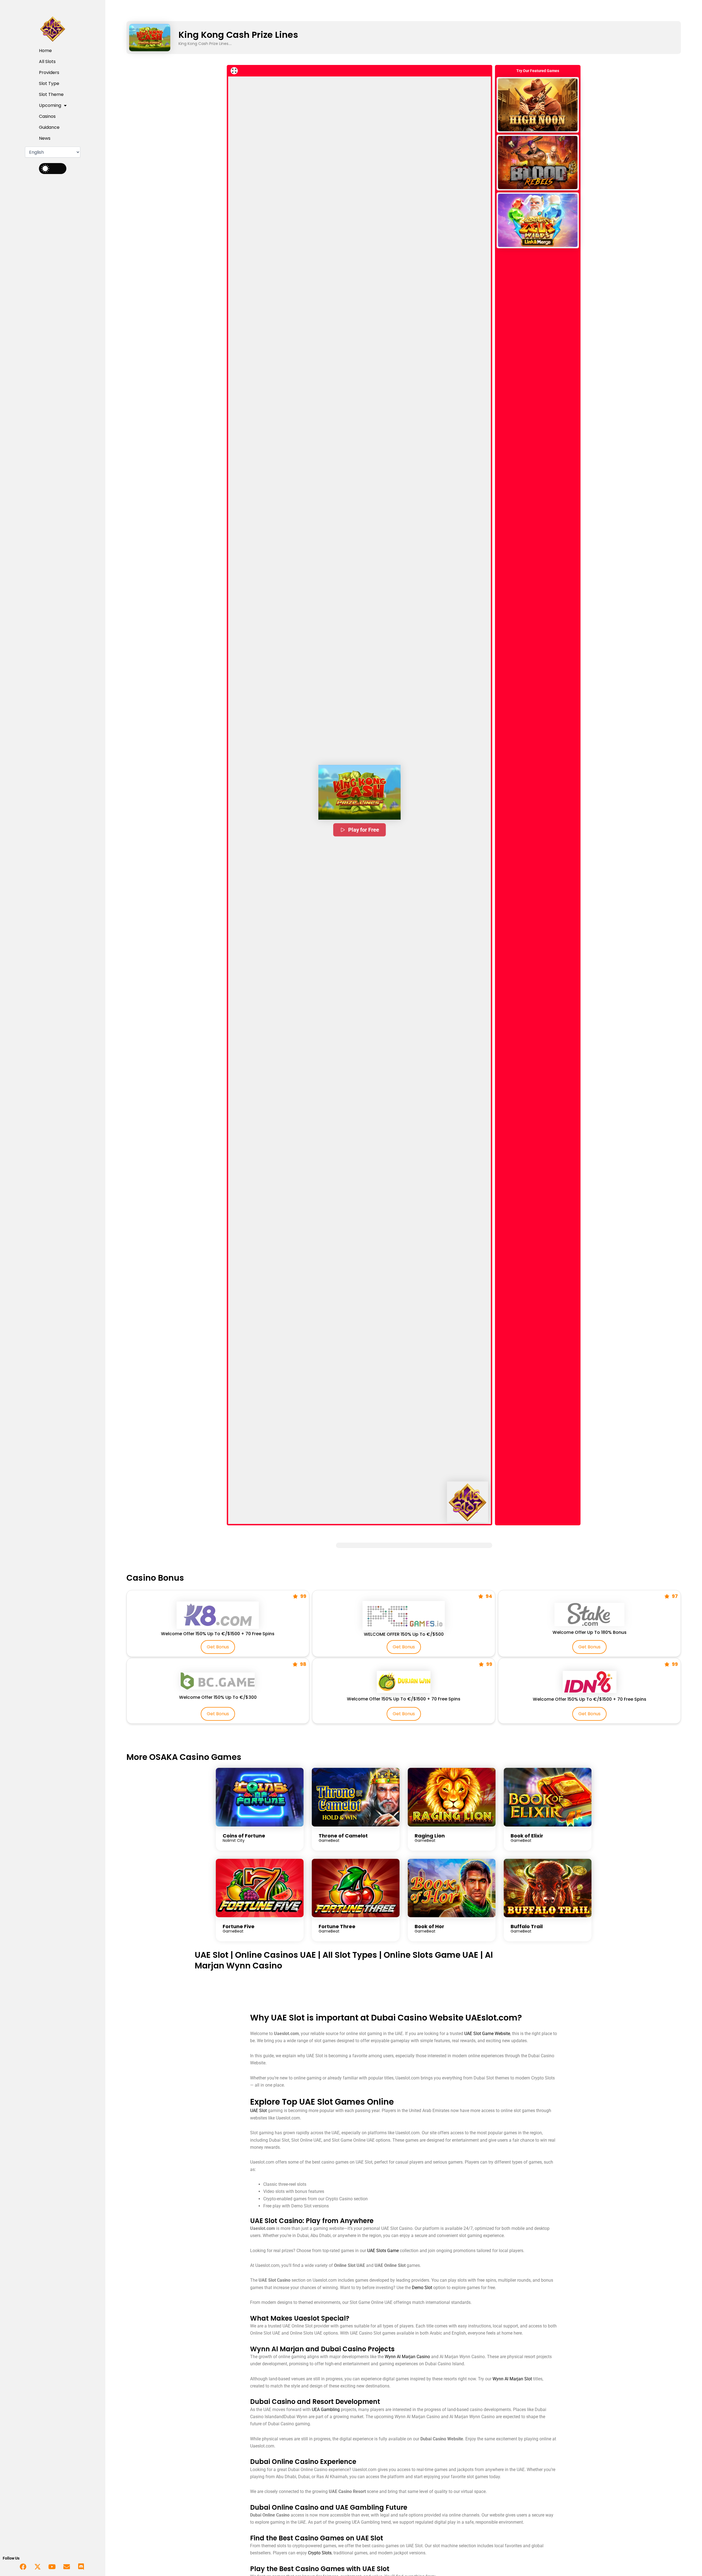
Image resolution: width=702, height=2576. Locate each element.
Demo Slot (422, 2288)
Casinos (47, 116)
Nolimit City (234, 1840)
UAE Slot (212, 1955)
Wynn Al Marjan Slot (512, 2379)
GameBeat (329, 1840)
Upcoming (50, 105)
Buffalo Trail (527, 1926)
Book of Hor (429, 1926)
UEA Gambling (326, 2410)
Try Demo (538, 105)
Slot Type (49, 83)
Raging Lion (430, 1836)
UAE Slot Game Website (487, 2034)
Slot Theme (51, 94)
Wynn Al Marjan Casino (407, 2357)
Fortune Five (239, 1926)
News (45, 138)
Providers (49, 72)
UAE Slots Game (383, 2251)
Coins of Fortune (244, 1836)
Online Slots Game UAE (431, 1955)
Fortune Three (337, 1926)
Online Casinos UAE (275, 1955)
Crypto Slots (320, 2553)
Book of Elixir (527, 1836)
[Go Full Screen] (234, 71)
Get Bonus (218, 1647)
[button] (360, 792)
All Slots (47, 62)
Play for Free (364, 830)
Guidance (49, 127)
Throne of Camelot (343, 1836)
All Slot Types (350, 1955)
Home (45, 51)
